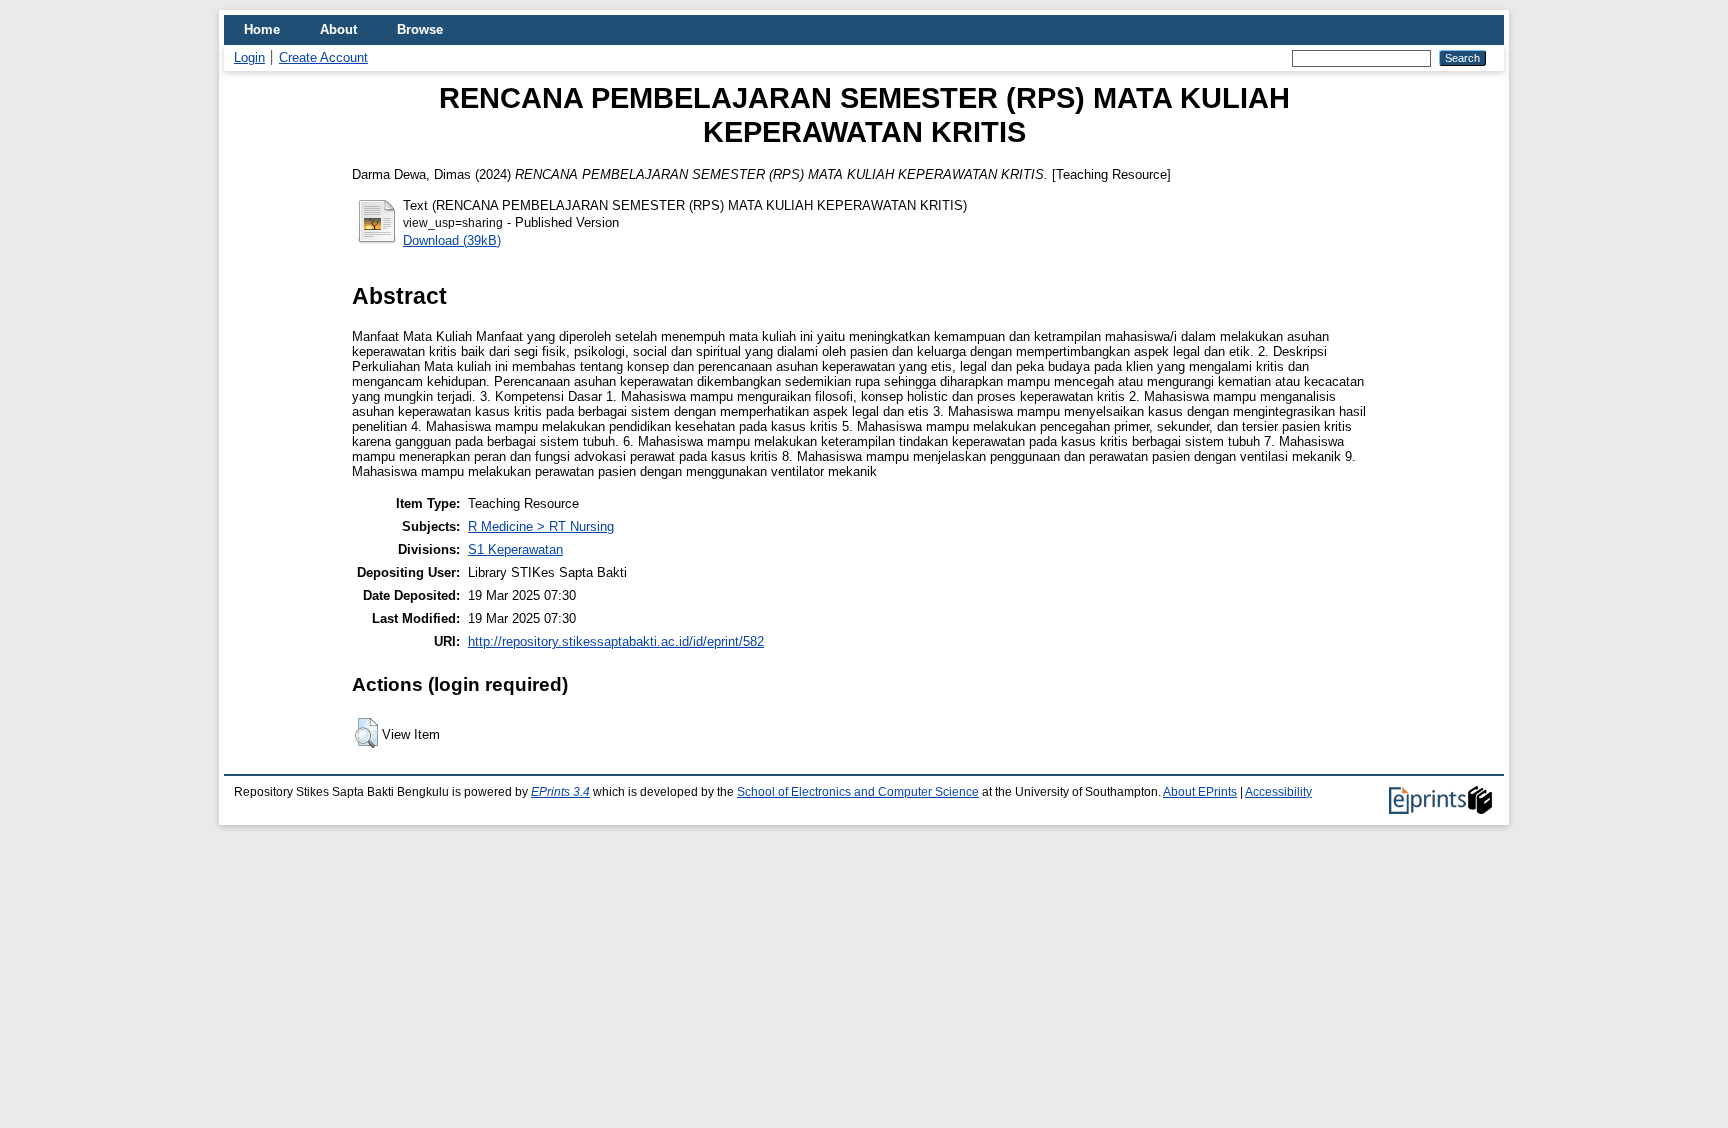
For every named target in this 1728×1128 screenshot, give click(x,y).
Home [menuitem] (262, 29)
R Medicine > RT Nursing (541, 526)
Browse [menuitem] (420, 29)
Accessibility (1278, 792)
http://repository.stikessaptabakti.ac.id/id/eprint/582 (616, 641)
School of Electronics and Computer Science (858, 792)
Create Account (323, 57)
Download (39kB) (452, 240)
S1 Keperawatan (515, 549)
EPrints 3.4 (560, 792)
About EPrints (1200, 792)
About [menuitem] (338, 29)
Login (249, 57)
